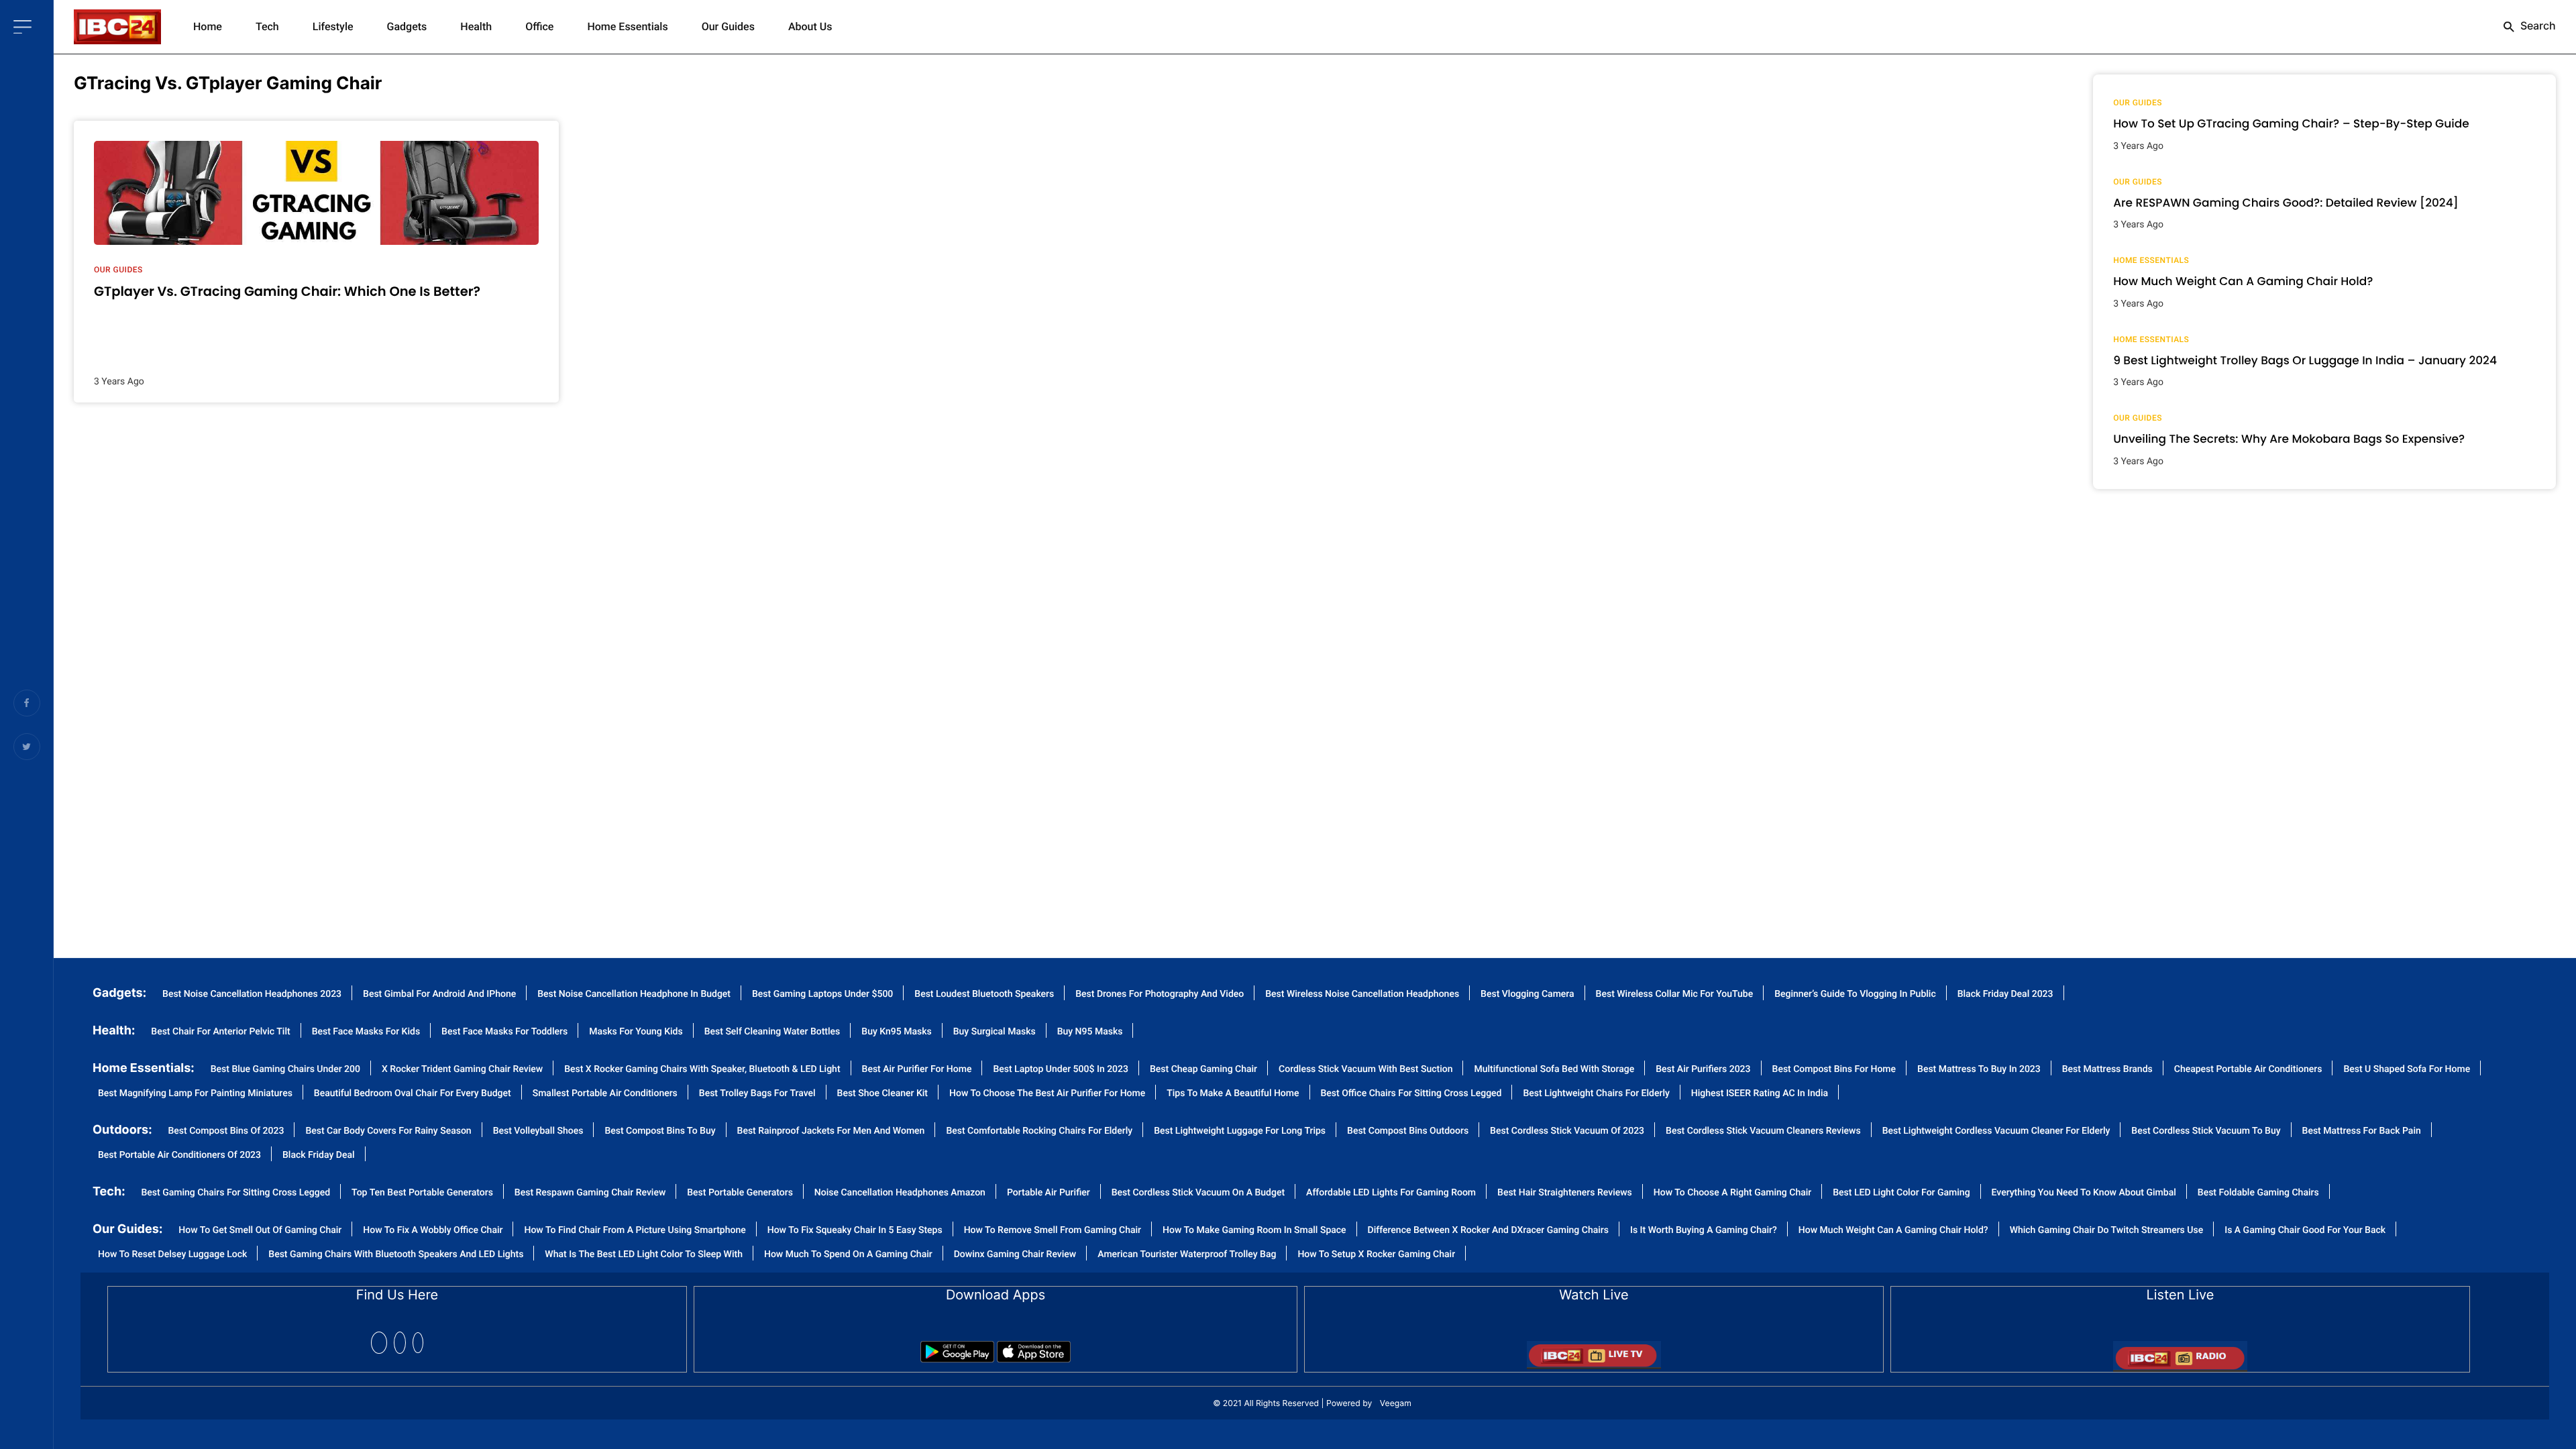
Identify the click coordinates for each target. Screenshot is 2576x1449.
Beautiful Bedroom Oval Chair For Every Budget (413, 1094)
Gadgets (407, 26)
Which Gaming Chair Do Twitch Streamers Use (2107, 1231)
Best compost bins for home (1834, 1070)
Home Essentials (627, 26)
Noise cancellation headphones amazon (900, 1193)
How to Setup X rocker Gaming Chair (1376, 1255)
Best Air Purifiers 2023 (1703, 1070)
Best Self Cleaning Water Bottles (772, 1032)
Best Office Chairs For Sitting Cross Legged (1411, 1094)
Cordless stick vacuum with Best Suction (1365, 1070)
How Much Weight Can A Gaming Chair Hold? (1893, 1231)
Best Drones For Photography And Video (1160, 995)
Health (476, 26)
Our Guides (728, 26)
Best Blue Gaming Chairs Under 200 (285, 1070)
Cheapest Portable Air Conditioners (2248, 1070)
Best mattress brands (2107, 1070)
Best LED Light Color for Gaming (1901, 1193)
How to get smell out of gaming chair (260, 1231)
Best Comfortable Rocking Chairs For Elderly (1039, 1131)
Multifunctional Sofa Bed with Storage (1554, 1070)
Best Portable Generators (740, 1193)
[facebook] (379, 1343)
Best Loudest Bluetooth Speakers (984, 995)
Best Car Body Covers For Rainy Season (388, 1131)
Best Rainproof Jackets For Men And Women (831, 1131)
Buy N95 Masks (1090, 1032)
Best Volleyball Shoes (538, 1131)
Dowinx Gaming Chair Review (1015, 1255)
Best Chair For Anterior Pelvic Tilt (220, 1032)
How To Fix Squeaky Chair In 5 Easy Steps (855, 1231)
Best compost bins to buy (660, 1131)
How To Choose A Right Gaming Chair (1732, 1193)
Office (539, 26)
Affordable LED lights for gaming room (1391, 1193)
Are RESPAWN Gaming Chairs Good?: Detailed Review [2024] (2286, 203)
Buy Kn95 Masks (896, 1032)
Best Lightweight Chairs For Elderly (1596, 1094)
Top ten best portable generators (422, 1193)
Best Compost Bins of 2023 (226, 1131)
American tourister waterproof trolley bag (1187, 1255)
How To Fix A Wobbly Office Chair (433, 1231)
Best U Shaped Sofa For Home (2407, 1070)
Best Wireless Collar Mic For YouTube (1675, 995)
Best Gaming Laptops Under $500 (822, 995)
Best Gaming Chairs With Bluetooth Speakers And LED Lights (396, 1255)
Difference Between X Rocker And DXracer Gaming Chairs (1488, 1231)
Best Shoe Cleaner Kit (882, 1094)
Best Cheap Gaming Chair (1203, 1070)
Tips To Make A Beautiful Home (1233, 1094)
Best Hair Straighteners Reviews (1565, 1193)
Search (2537, 25)
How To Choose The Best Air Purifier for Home (1047, 1094)
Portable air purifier (1049, 1193)
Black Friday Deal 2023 (2005, 995)
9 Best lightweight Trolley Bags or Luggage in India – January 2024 (2305, 360)
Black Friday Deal (319, 1156)
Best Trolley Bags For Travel (757, 1094)
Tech (267, 26)
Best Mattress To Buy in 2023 (1979, 1070)
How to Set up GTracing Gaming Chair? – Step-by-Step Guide (2291, 123)
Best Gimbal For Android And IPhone (439, 995)
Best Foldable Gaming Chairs (2258, 1193)
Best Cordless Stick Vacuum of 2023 (1567, 1131)
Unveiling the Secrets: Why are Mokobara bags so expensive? (2289, 439)
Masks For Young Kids (636, 1032)
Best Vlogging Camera (1527, 995)
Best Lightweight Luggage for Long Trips (1240, 1131)
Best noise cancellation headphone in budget (634, 995)
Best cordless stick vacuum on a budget (1198, 1193)
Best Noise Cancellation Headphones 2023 (252, 995)
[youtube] (418, 1343)
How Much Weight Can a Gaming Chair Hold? (2243, 281)
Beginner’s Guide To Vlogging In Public (1855, 995)
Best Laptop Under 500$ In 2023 (1061, 1070)
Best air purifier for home (917, 1070)
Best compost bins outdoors (1408, 1131)
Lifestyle (333, 26)
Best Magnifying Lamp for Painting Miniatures (195, 1094)
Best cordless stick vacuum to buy (2206, 1131)
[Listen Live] (2180, 1352)
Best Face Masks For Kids (366, 1032)
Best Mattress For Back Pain (2362, 1131)
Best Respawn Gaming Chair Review (590, 1193)
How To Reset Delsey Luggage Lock (172, 1255)
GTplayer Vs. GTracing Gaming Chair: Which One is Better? (287, 291)
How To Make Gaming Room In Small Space (1254, 1231)
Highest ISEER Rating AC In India (1760, 1094)
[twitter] (400, 1343)
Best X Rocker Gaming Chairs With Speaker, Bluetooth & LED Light (702, 1070)
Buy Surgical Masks (995, 1032)
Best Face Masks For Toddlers (504, 1032)
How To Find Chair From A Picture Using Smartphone (635, 1231)
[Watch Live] (1594, 1351)
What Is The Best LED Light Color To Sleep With (644, 1255)
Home (208, 26)
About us (810, 26)
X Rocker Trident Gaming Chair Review (462, 1070)
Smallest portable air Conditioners (605, 1094)
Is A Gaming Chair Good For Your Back (2305, 1231)
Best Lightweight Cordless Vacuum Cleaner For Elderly (1996, 1131)
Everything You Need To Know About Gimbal (2084, 1193)
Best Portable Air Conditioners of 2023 (179, 1156)
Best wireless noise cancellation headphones (1362, 995)
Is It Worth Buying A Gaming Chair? (1704, 1231)
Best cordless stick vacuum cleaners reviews (1763, 1131)
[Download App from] (957, 1347)
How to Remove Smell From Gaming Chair (1053, 1231)
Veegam (1396, 1403)
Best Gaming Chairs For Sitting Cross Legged (236, 1193)
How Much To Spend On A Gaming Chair (848, 1255)
